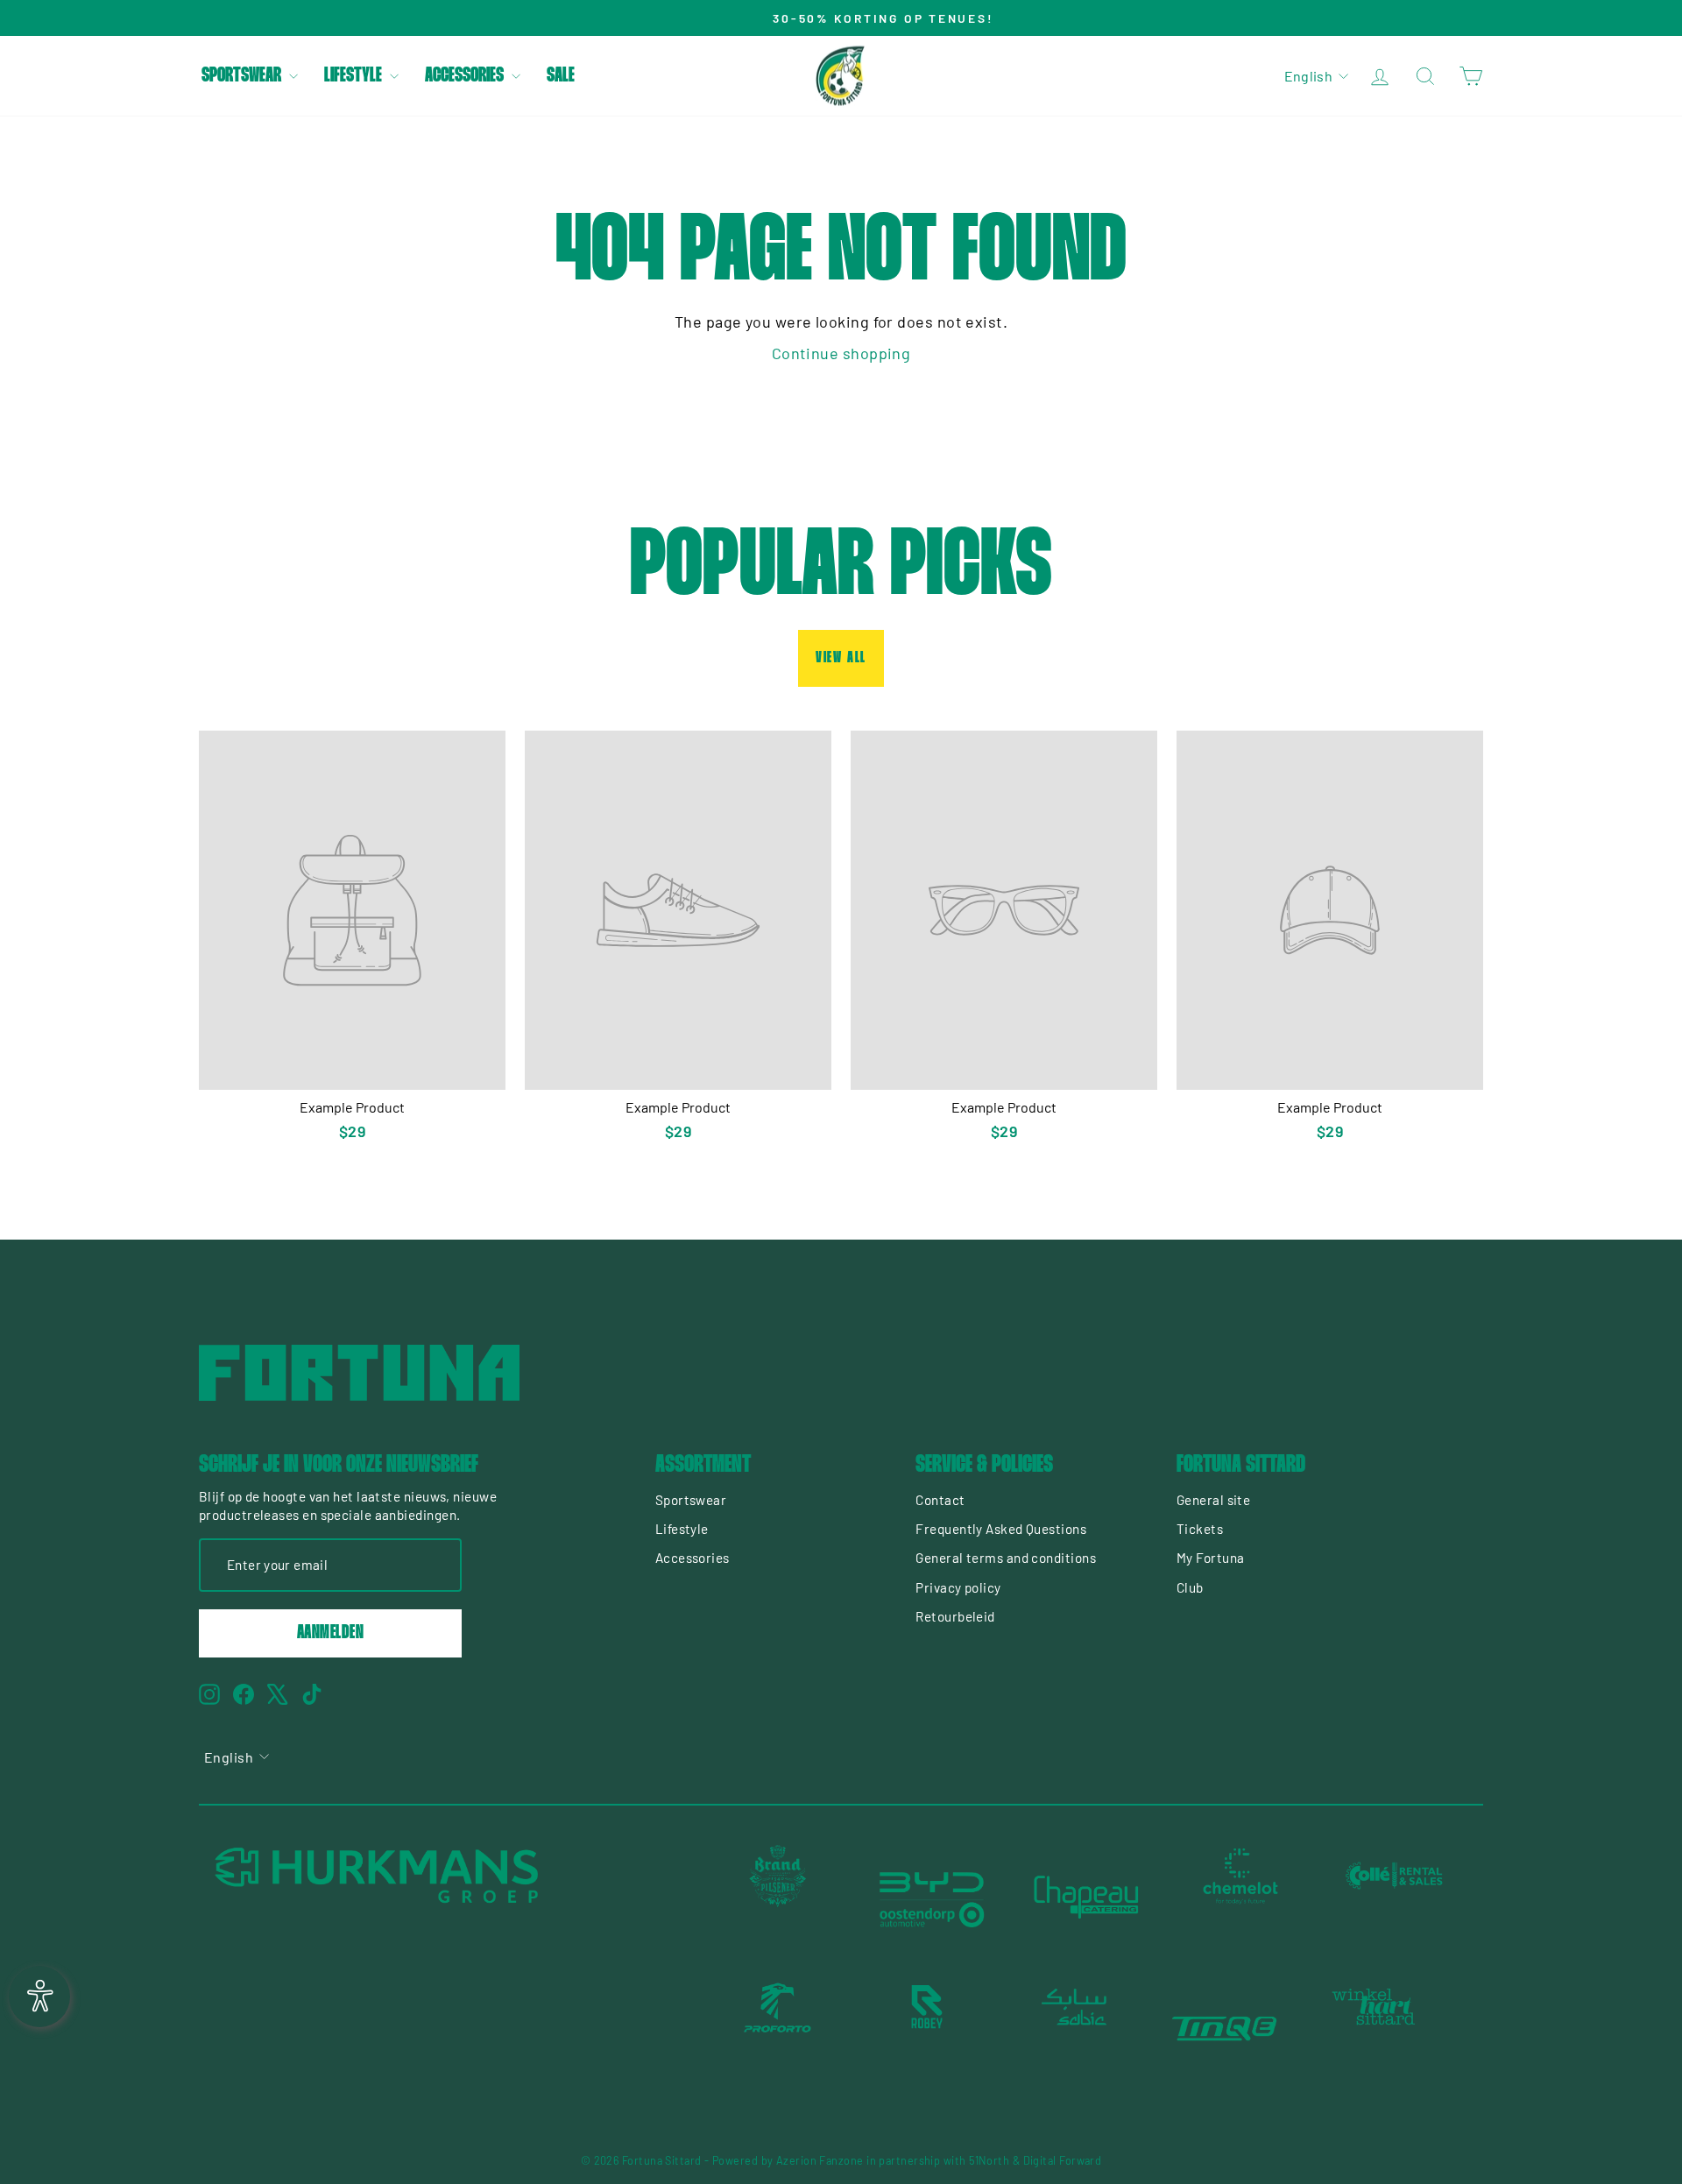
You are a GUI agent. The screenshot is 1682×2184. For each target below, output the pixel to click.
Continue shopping (841, 353)
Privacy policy (958, 1587)
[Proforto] (778, 2029)
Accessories (466, 76)
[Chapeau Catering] (1086, 1898)
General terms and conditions (1006, 1558)
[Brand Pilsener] (778, 1898)
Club (1190, 1587)
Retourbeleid (955, 1616)
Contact (940, 1500)
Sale (561, 76)
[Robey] (927, 2029)
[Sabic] (1076, 2029)
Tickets (1200, 1529)
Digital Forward (1063, 2160)
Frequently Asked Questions (1001, 1529)
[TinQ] (1225, 2029)
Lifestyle (355, 76)
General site (1213, 1500)
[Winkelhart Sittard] (1374, 2029)
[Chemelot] (1240, 1898)
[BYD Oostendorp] (932, 1898)
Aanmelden (331, 1633)
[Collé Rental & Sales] (1395, 1898)
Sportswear (243, 76)
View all (841, 658)
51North (989, 2160)
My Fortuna (1211, 1558)
